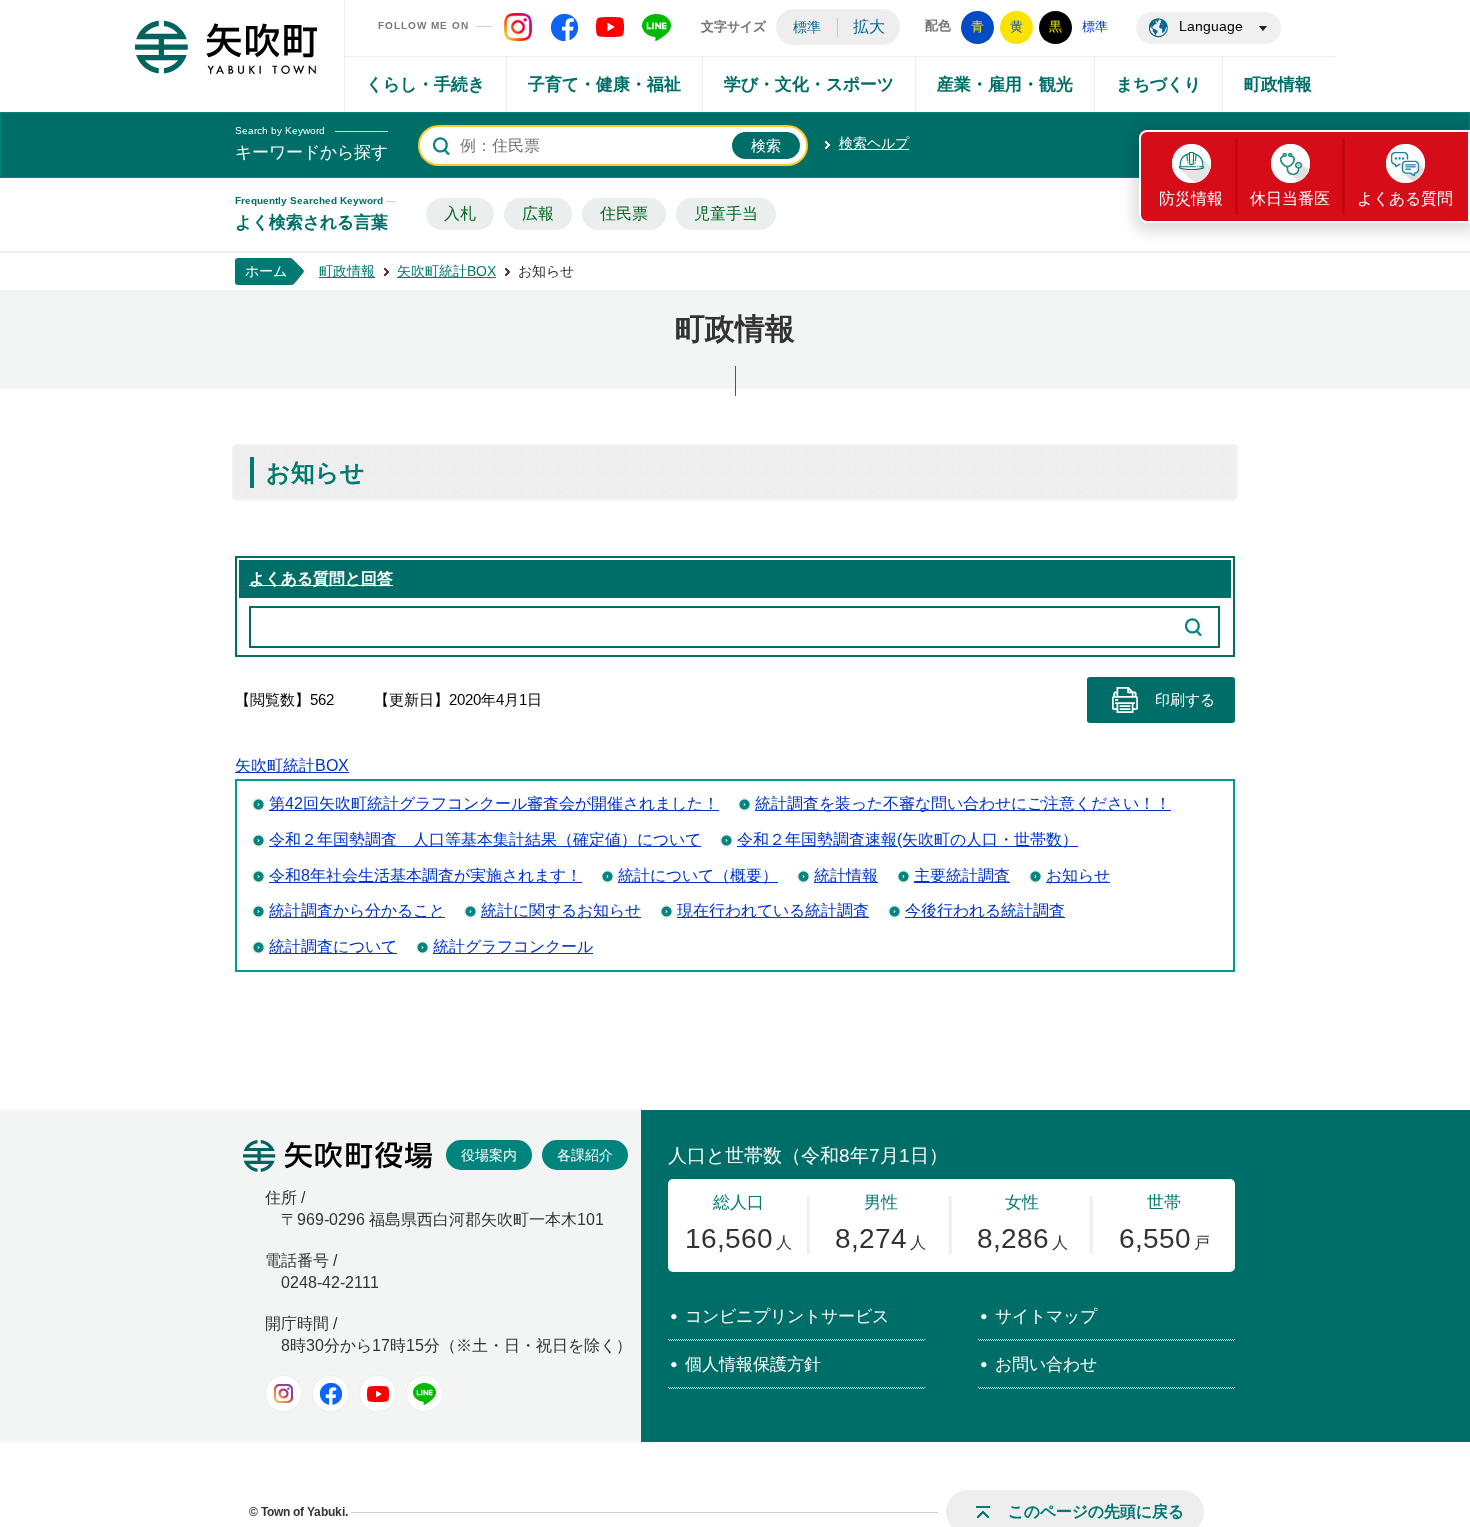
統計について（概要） (698, 875)
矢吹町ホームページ (226, 47)
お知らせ (1078, 875)
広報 (538, 213)
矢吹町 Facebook (564, 27)
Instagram (283, 1393)
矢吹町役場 (337, 1156)
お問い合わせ (1046, 1364)
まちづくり (1158, 84)
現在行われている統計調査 (773, 910)
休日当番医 (1290, 198)
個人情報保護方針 (753, 1364)
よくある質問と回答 (321, 578)
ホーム (266, 271)
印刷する (1185, 700)
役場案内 (489, 1155)
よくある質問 (1405, 198)
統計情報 (846, 875)
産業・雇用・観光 (1005, 84)
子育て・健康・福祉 (604, 84)
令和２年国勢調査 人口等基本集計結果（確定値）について (485, 839)
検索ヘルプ (874, 143)
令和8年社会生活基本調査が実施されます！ (425, 875)
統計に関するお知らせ (561, 910)
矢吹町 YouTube (610, 27)
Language (1211, 26)
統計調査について (333, 946)
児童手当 (726, 213)
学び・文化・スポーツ (809, 84)
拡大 (869, 26)
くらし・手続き (425, 84)
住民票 (624, 213)
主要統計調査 (962, 875)
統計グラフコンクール (513, 946)
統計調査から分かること (357, 910)
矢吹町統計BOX (446, 271)
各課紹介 (585, 1155)
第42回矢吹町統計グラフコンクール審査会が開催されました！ (494, 803)
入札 (460, 213)
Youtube (377, 1393)
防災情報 (1191, 198)
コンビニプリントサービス (787, 1316)
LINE (424, 1393)
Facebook (330, 1393)
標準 (807, 27)
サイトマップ (1046, 1316)
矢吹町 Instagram (518, 27)
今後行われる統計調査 (985, 910)
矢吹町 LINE (656, 27)
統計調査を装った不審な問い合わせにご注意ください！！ (963, 803)
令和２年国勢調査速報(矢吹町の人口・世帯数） (907, 839)
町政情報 (1278, 84)
